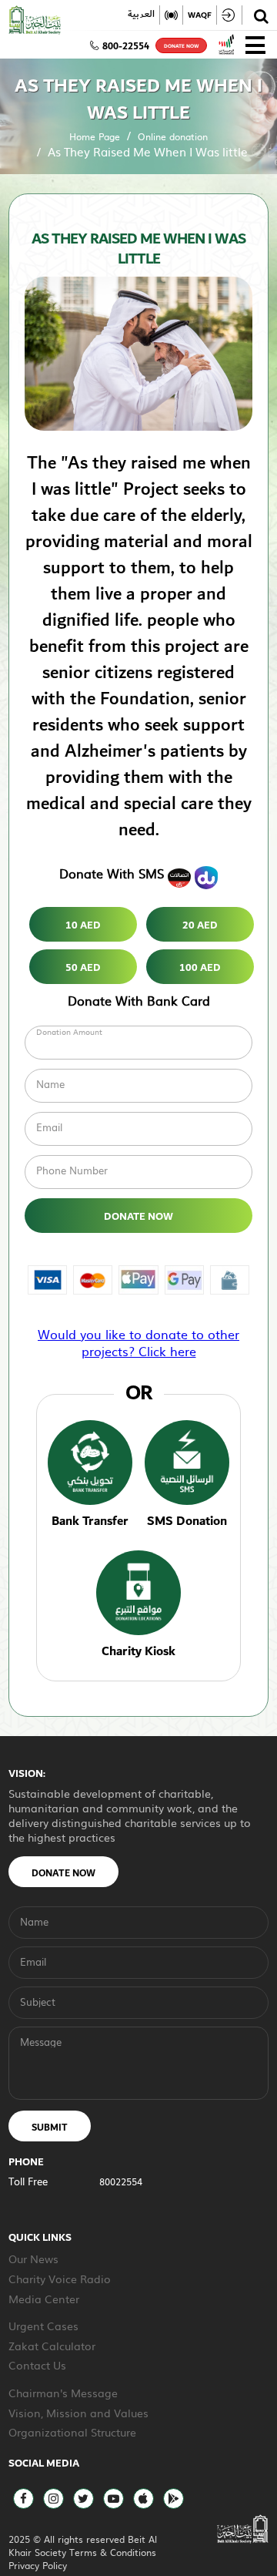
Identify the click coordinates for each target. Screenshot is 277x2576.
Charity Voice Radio (60, 2279)
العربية (141, 15)
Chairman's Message (63, 2393)
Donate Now (138, 1217)
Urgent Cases (43, 2326)
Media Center (44, 2299)
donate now (181, 46)
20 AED (200, 925)
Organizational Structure (72, 2432)
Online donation (173, 136)
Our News (33, 2259)
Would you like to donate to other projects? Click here (138, 1342)
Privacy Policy (38, 2565)
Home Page (95, 136)
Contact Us (37, 2365)
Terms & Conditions (113, 2552)
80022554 (121, 2181)
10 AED (83, 925)
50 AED (83, 968)
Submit (50, 2128)
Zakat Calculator (52, 2346)
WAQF (200, 15)
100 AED (200, 968)
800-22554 (126, 46)
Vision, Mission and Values (78, 2413)
